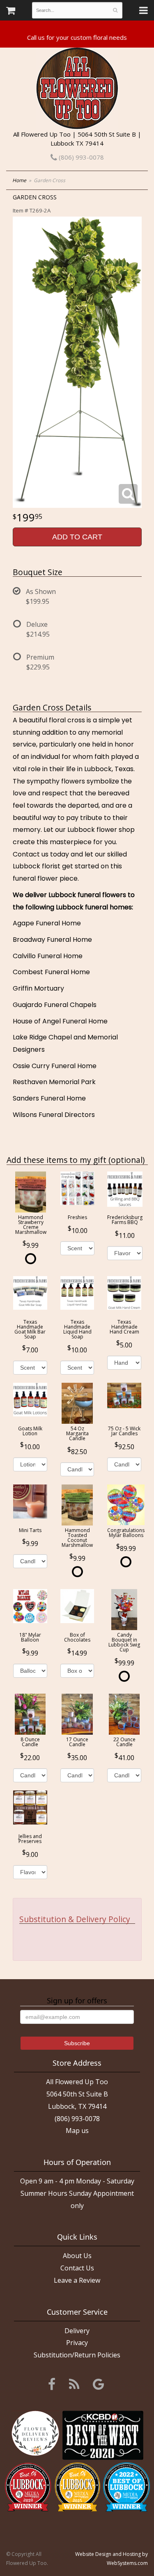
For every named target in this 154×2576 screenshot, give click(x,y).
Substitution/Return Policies (77, 2355)
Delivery (77, 2331)
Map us (77, 2131)
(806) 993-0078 (80, 157)
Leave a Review (77, 2280)
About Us (77, 2256)
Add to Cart (77, 537)
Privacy (77, 2343)
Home (19, 180)
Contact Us (77, 2268)
